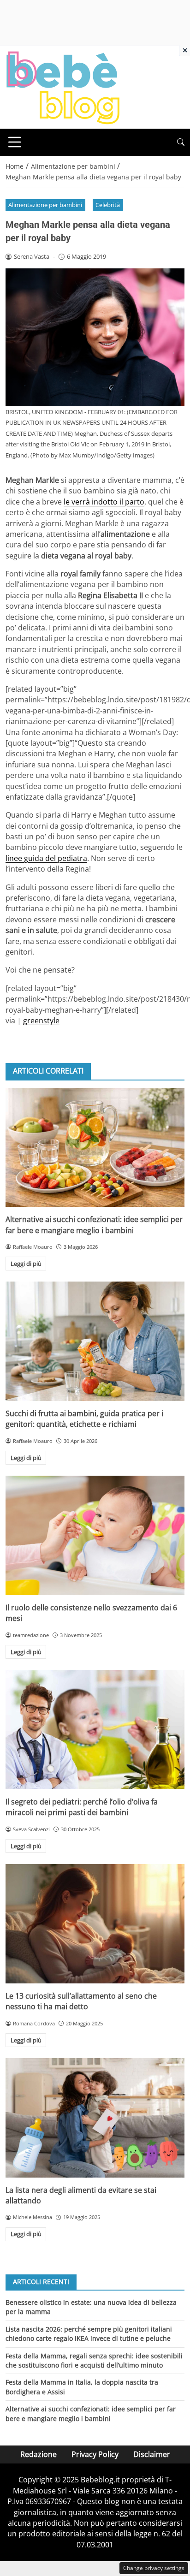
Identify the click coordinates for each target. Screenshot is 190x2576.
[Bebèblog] (63, 87)
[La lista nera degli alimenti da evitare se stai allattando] (95, 2118)
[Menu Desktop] (15, 142)
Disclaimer (152, 2454)
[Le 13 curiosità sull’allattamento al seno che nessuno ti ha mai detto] (95, 1924)
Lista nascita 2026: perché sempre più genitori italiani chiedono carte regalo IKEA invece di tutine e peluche (89, 2334)
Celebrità (108, 205)
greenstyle (41, 1021)
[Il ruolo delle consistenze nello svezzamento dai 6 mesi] (95, 1535)
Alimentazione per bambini (45, 205)
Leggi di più (26, 1264)
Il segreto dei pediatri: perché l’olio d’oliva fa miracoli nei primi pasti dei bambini (82, 1807)
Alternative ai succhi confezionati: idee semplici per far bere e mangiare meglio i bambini (94, 1225)
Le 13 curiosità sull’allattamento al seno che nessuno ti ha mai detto (81, 2001)
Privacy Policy (95, 2454)
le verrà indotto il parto (104, 502)
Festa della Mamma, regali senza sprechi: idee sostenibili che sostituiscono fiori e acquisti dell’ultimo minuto (94, 2360)
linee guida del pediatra (46, 858)
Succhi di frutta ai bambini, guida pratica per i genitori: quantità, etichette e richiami (84, 1419)
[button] (181, 142)
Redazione (39, 2454)
